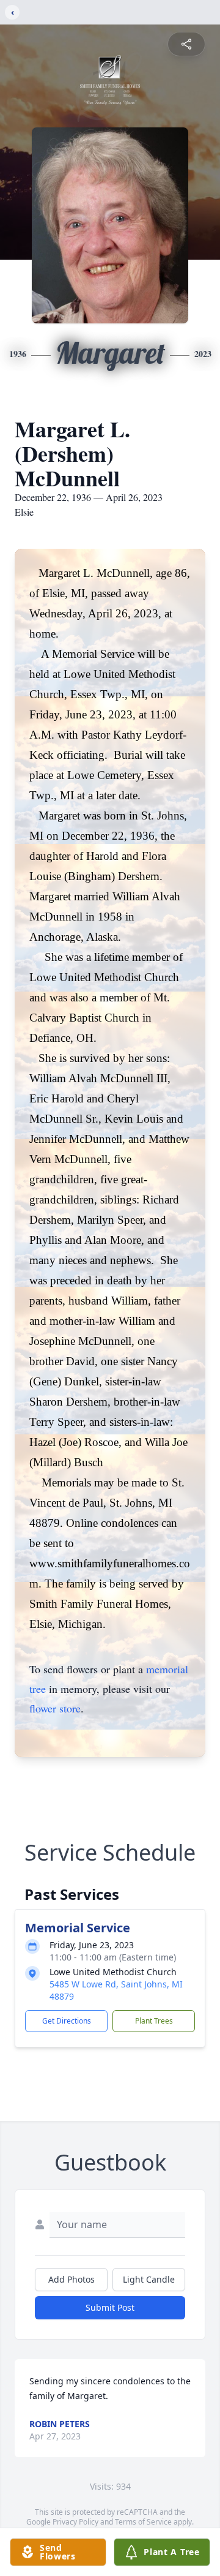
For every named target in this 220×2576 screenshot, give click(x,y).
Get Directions (67, 2021)
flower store (55, 1708)
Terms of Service (143, 2522)
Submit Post (110, 2307)
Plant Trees (154, 2021)
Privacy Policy (75, 2522)
